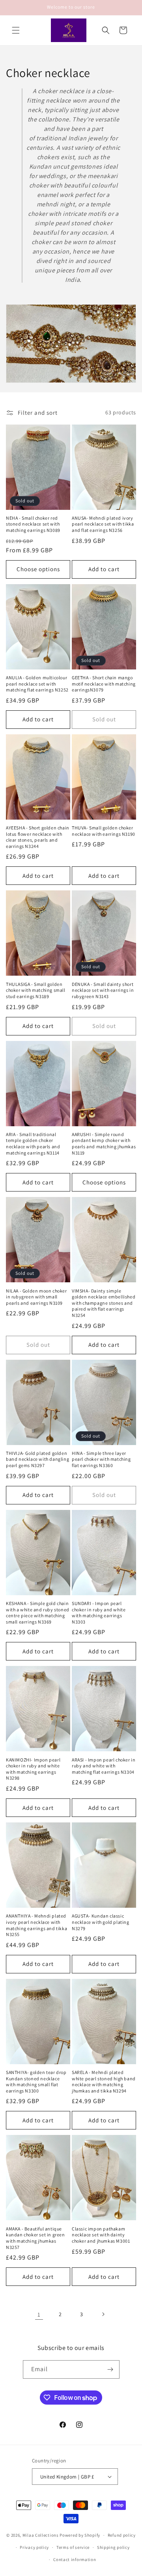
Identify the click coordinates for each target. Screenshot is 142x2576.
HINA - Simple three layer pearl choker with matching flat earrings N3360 (101, 1459)
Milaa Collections (41, 2535)
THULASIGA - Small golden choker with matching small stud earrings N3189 (36, 990)
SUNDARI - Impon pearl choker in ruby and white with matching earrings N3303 (99, 1613)
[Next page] (103, 2314)
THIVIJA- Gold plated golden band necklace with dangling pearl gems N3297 (37, 1459)
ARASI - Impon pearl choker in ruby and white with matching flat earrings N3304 (104, 1766)
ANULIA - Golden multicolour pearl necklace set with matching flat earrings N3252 (37, 684)
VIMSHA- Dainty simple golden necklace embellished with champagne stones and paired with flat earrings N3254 (104, 1303)
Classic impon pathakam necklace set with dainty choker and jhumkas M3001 (101, 2235)
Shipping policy (113, 2547)
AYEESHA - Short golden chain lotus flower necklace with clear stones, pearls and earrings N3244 (38, 837)
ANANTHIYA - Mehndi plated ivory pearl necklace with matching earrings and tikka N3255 (36, 1925)
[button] (16, 30)
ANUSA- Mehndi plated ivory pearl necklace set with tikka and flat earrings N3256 (103, 524)
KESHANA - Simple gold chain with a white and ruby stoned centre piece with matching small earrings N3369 (38, 1613)
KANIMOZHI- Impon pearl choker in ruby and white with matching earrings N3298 (33, 1769)
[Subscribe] (110, 2369)
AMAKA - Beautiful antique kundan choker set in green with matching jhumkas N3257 (35, 2238)
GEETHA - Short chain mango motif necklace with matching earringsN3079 (104, 684)
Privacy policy (34, 2547)
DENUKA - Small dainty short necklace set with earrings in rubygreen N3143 (103, 990)
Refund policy (122, 2535)
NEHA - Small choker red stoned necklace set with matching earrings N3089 (33, 524)
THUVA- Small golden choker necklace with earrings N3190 (104, 831)
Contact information (75, 2559)
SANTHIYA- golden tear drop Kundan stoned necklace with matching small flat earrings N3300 (36, 2081)
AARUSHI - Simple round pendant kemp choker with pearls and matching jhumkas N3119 (104, 1144)
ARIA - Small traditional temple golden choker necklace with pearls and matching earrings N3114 (33, 1144)
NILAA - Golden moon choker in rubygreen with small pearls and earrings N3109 (36, 1297)
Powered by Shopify (80, 2535)
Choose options (38, 569)
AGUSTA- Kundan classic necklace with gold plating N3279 (101, 1922)
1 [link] (39, 2314)
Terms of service (73, 2547)
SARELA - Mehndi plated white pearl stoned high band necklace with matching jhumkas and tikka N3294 (104, 2081)
